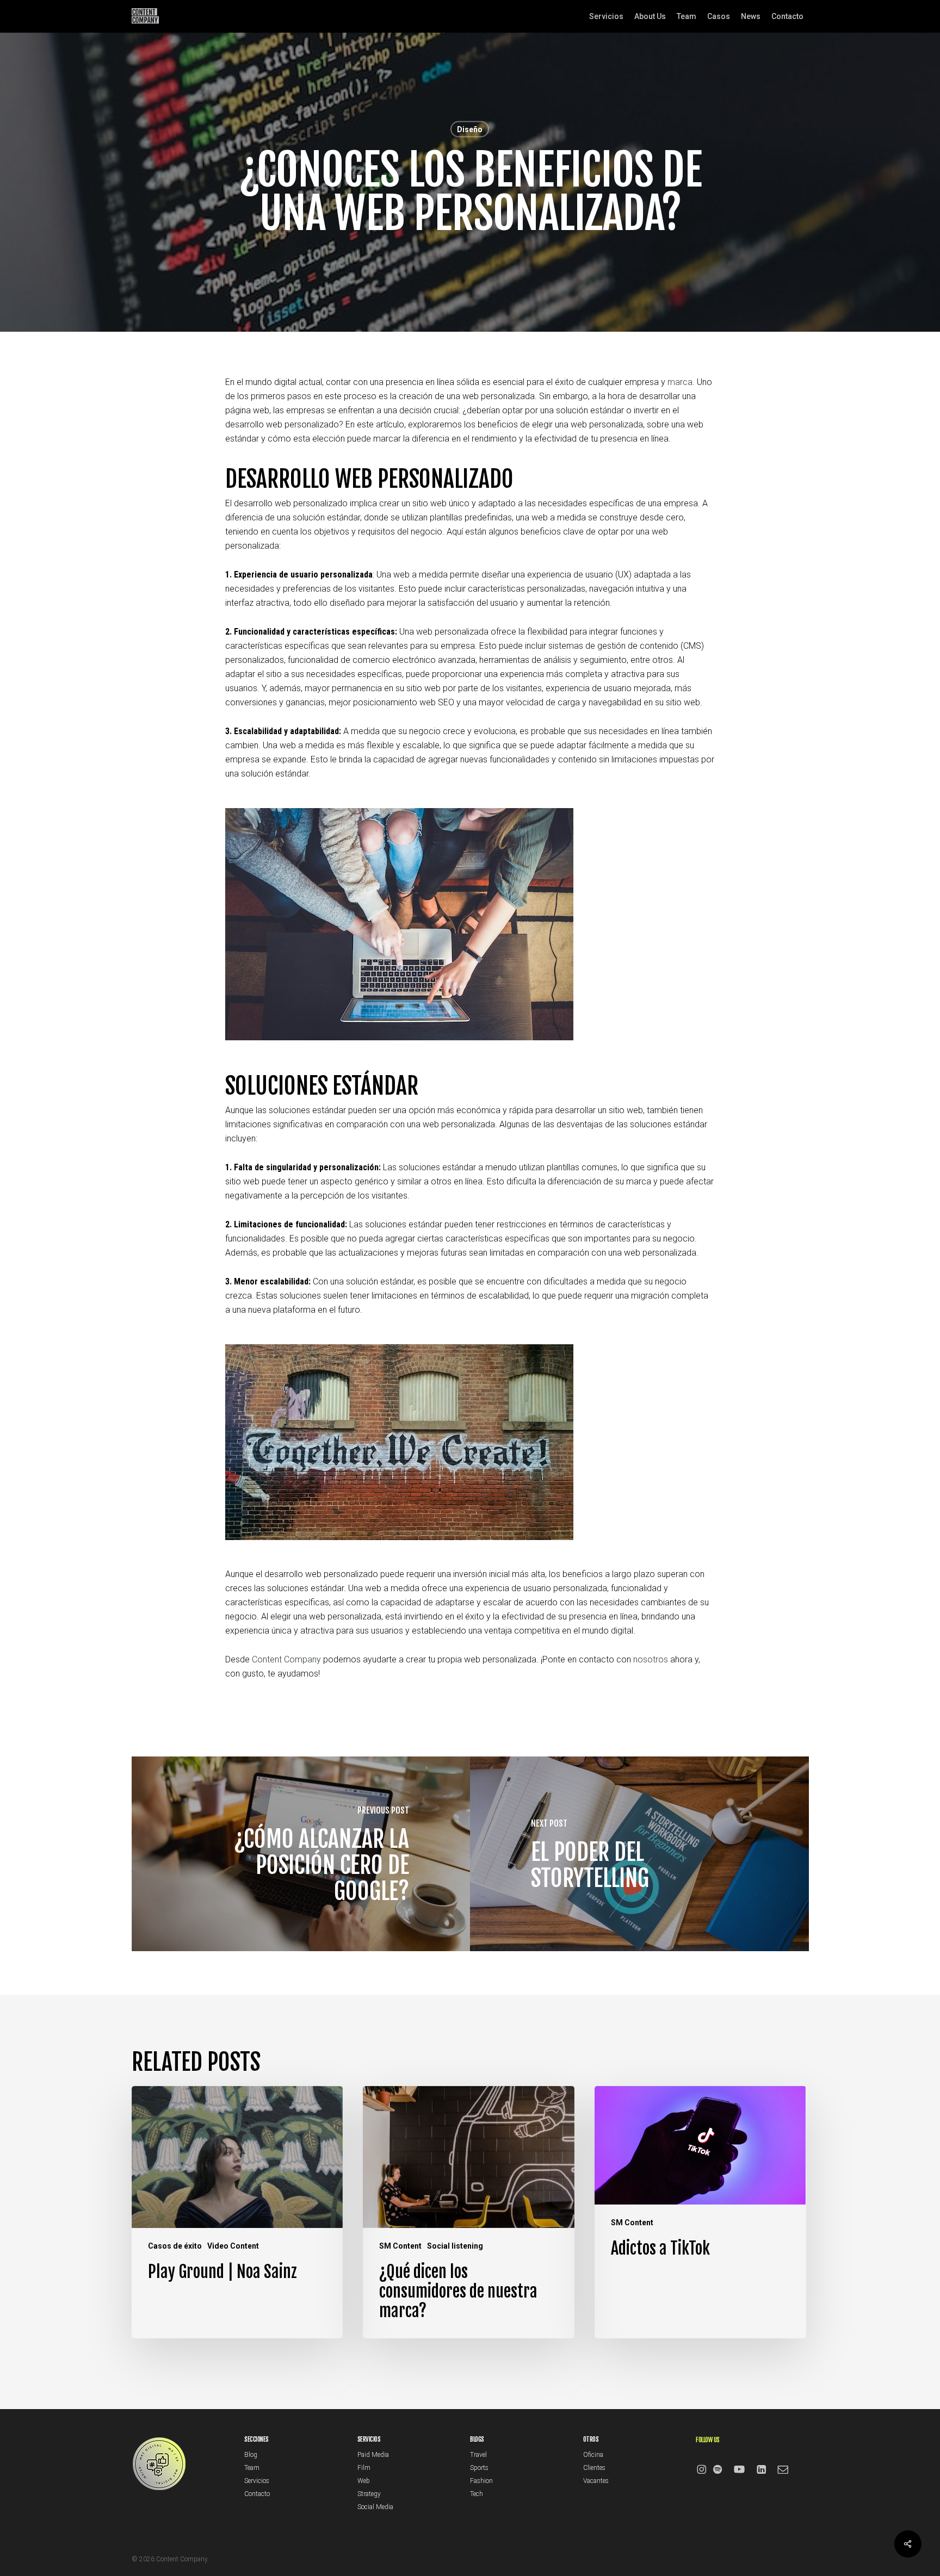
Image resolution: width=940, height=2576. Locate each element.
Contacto (257, 2494)
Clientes (594, 2468)
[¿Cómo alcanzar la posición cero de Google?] (301, 1854)
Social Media (375, 2507)
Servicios (257, 2481)
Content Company (286, 1659)
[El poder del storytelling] (639, 1854)
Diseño (470, 129)
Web (364, 2481)
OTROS (591, 2439)
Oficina (593, 2455)
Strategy (369, 2494)
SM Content (400, 2246)
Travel (478, 2455)
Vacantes (596, 2481)
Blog (251, 2455)
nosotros (651, 1659)
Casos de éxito (175, 2246)
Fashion (481, 2481)
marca (680, 382)
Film (364, 2468)
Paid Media (373, 2455)
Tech (477, 2494)
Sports (479, 2468)
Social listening (455, 2246)
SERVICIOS (369, 2439)
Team (252, 2468)
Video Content (233, 2246)
